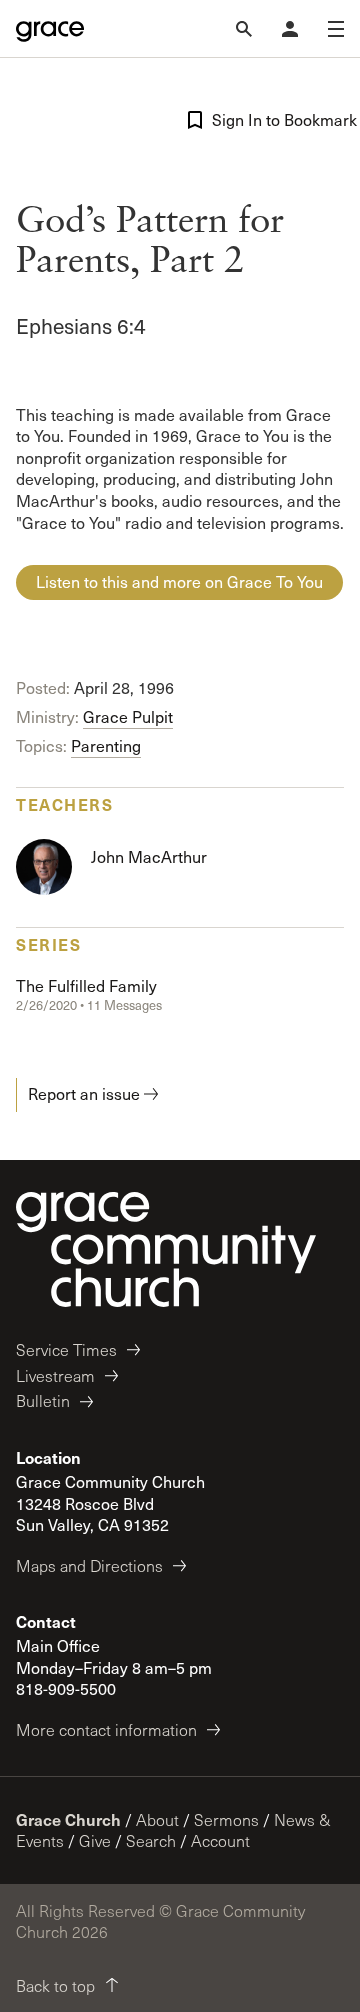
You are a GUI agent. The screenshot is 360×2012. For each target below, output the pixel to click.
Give (95, 1840)
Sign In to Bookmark (278, 119)
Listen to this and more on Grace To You (179, 581)
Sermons (226, 1819)
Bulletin (43, 1400)
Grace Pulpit (128, 716)
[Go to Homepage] (50, 29)
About (157, 1819)
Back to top (55, 1985)
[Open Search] (244, 29)
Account (220, 1840)
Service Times (66, 1349)
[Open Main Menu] (336, 29)
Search (151, 1840)
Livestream (55, 1375)
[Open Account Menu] (290, 29)
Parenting (106, 745)
